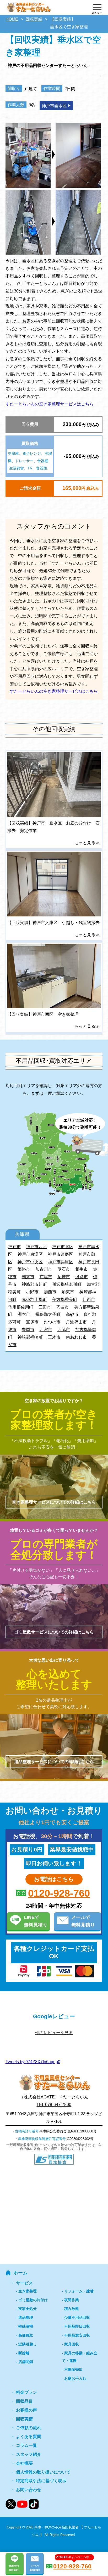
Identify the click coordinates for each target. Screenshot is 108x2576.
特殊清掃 (26, 2326)
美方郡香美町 (65, 1299)
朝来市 (28, 1277)
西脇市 (64, 1329)
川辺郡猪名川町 (67, 1284)
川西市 (89, 1299)
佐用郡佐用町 (21, 1307)
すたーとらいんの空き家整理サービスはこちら (50, 404)
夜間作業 (72, 2300)
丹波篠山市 (76, 1322)
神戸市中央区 (30, 1262)
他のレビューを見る (54, 2033)
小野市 (32, 1292)
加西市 (50, 1292)
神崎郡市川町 (34, 1284)
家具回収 (72, 2344)
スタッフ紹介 (29, 2454)
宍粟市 (63, 1307)
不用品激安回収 (77, 2335)
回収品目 (24, 2401)
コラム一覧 (26, 2445)
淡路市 (82, 1277)
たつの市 (52, 1322)
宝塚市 (32, 1322)
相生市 (82, 1269)
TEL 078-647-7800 (54, 2104)
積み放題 (72, 2309)
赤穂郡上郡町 (34, 1299)
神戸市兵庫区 (61, 1262)
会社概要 (24, 2463)
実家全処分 (28, 2309)
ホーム (20, 2273)
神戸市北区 (63, 1247)
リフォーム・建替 (79, 2291)
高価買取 (26, 2335)
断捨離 (24, 2353)
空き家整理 (28, 2291)
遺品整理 (26, 2317)
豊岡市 (28, 1329)
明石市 (64, 1269)
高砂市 (72, 1314)
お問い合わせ (29, 2490)
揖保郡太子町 (48, 1314)
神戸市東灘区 (30, 1254)
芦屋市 (46, 1277)
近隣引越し (28, 2344)
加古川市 (44, 1269)
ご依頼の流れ (29, 2428)
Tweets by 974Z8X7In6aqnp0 (33, 2062)
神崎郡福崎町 (30, 1337)
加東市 (68, 1292)
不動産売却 (73, 2370)
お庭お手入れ (75, 2378)
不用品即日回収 (77, 2326)
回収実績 (24, 2419)
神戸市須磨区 (61, 1254)
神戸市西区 (36, 1247)
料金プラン (26, 2392)
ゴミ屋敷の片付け (33, 2300)
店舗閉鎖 (26, 2362)
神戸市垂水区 (54, 106)
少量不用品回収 (77, 2317)
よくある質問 (29, 2437)
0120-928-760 (59, 1893)
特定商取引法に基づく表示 (41, 2481)
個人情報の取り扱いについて (43, 2472)
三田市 (45, 1307)
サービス (24, 2283)
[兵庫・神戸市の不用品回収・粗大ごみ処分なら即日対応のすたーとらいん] (28, 11)
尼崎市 (64, 1277)
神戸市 (14, 1247)
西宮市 (46, 1329)
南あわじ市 (76, 1337)
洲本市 (24, 1314)
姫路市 (24, 1269)
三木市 (54, 1337)
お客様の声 (26, 2410)
